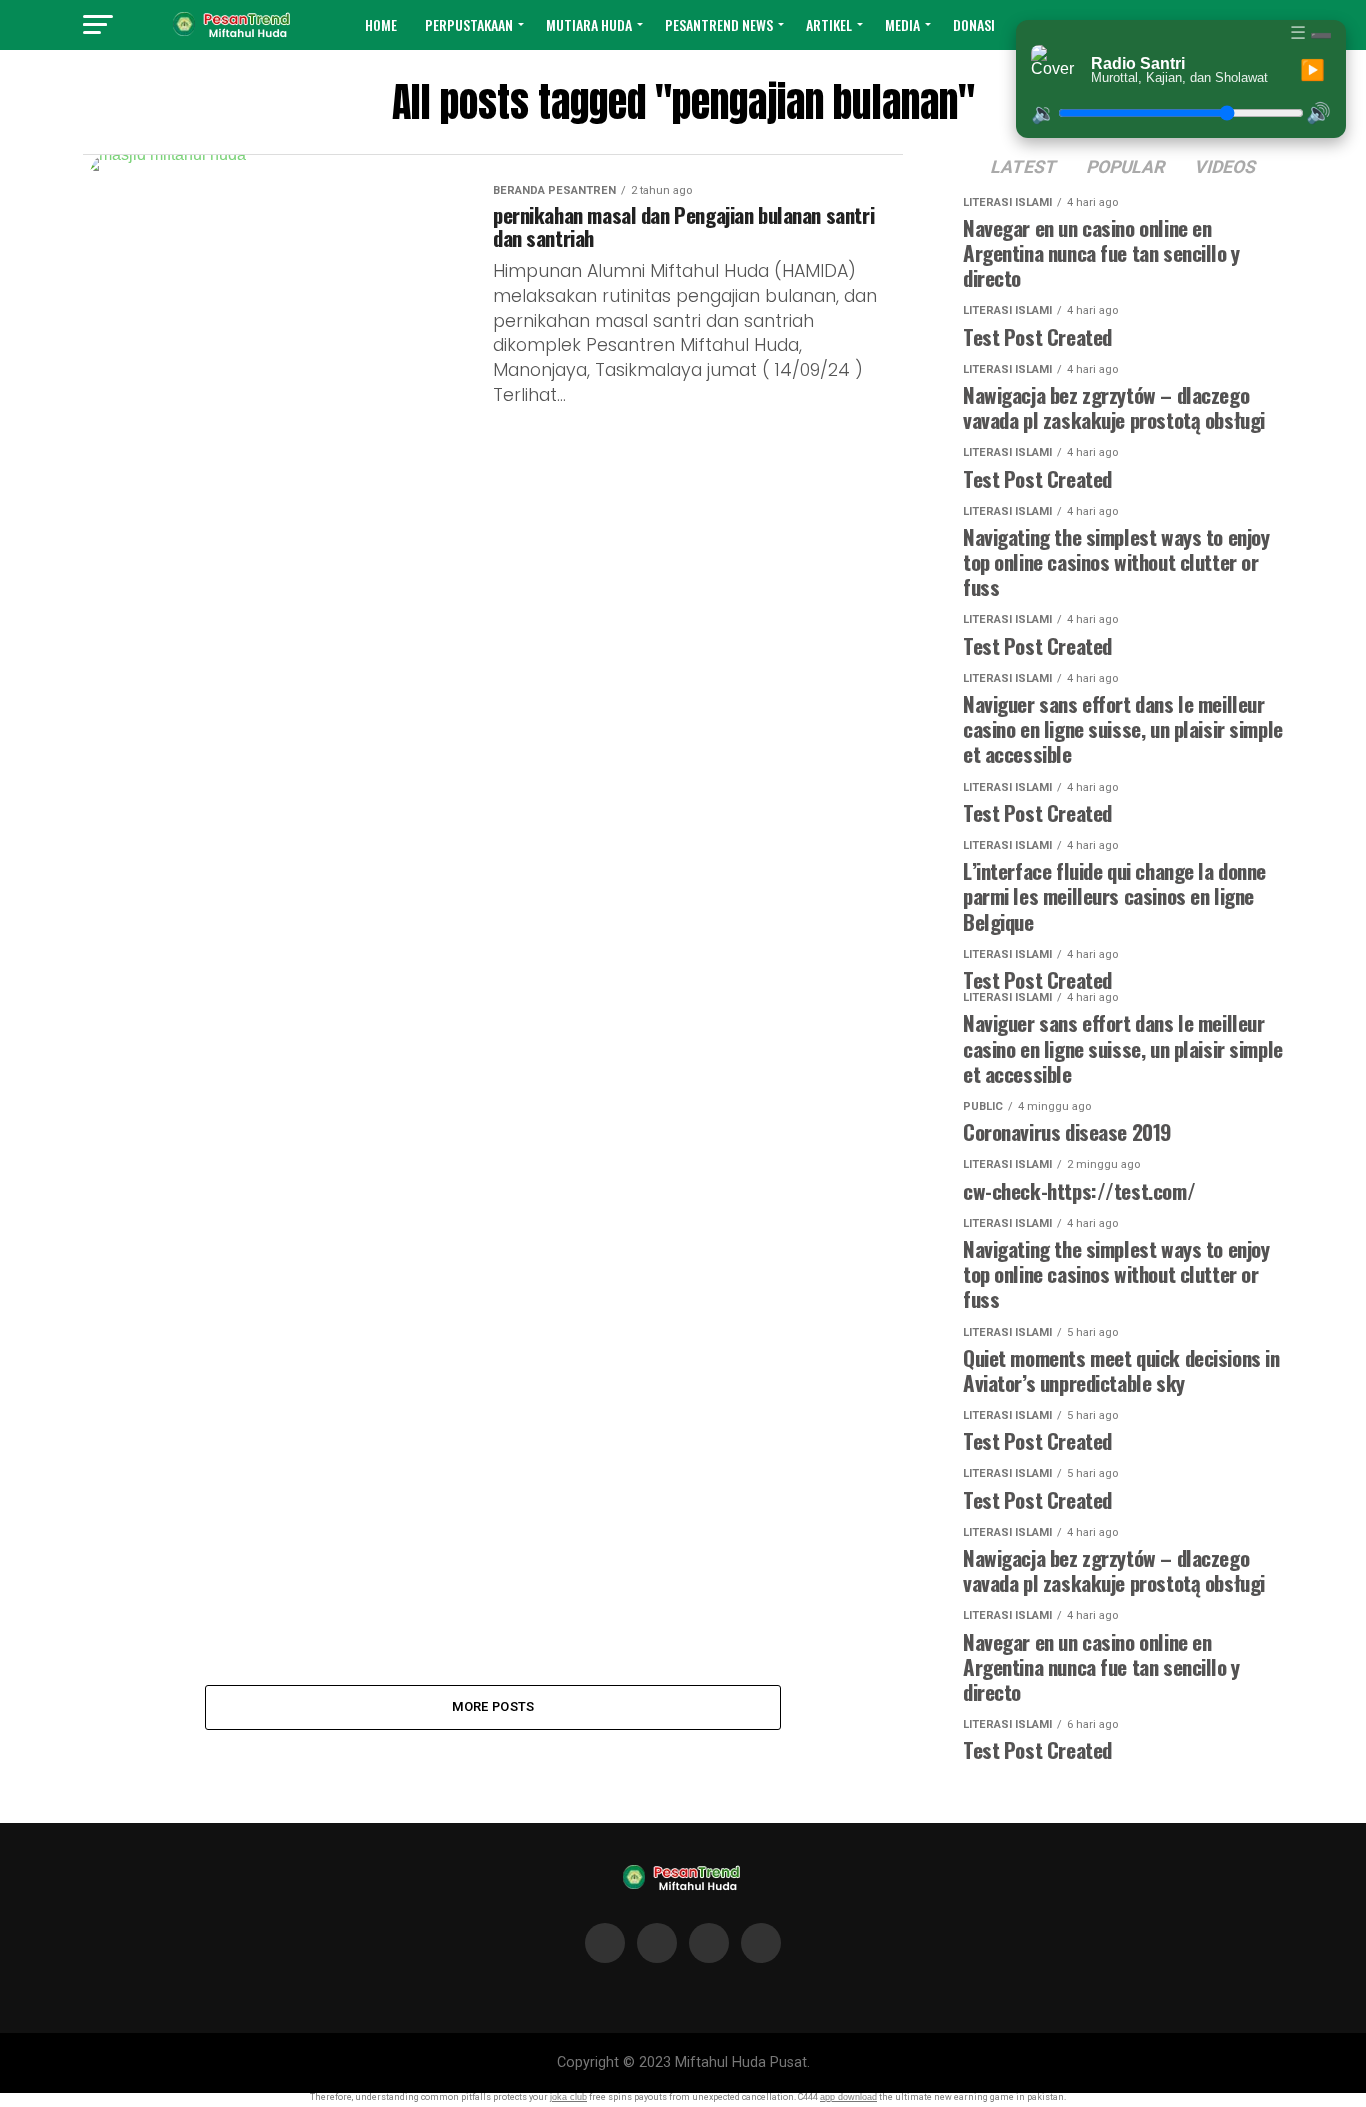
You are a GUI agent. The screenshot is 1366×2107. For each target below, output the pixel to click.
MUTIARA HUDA (589, 24)
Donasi (974, 24)
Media (902, 24)
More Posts (493, 1706)
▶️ (1312, 70)
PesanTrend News (719, 24)
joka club (568, 2097)
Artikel (829, 24)
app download (848, 2097)
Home (381, 24)
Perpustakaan (469, 24)
